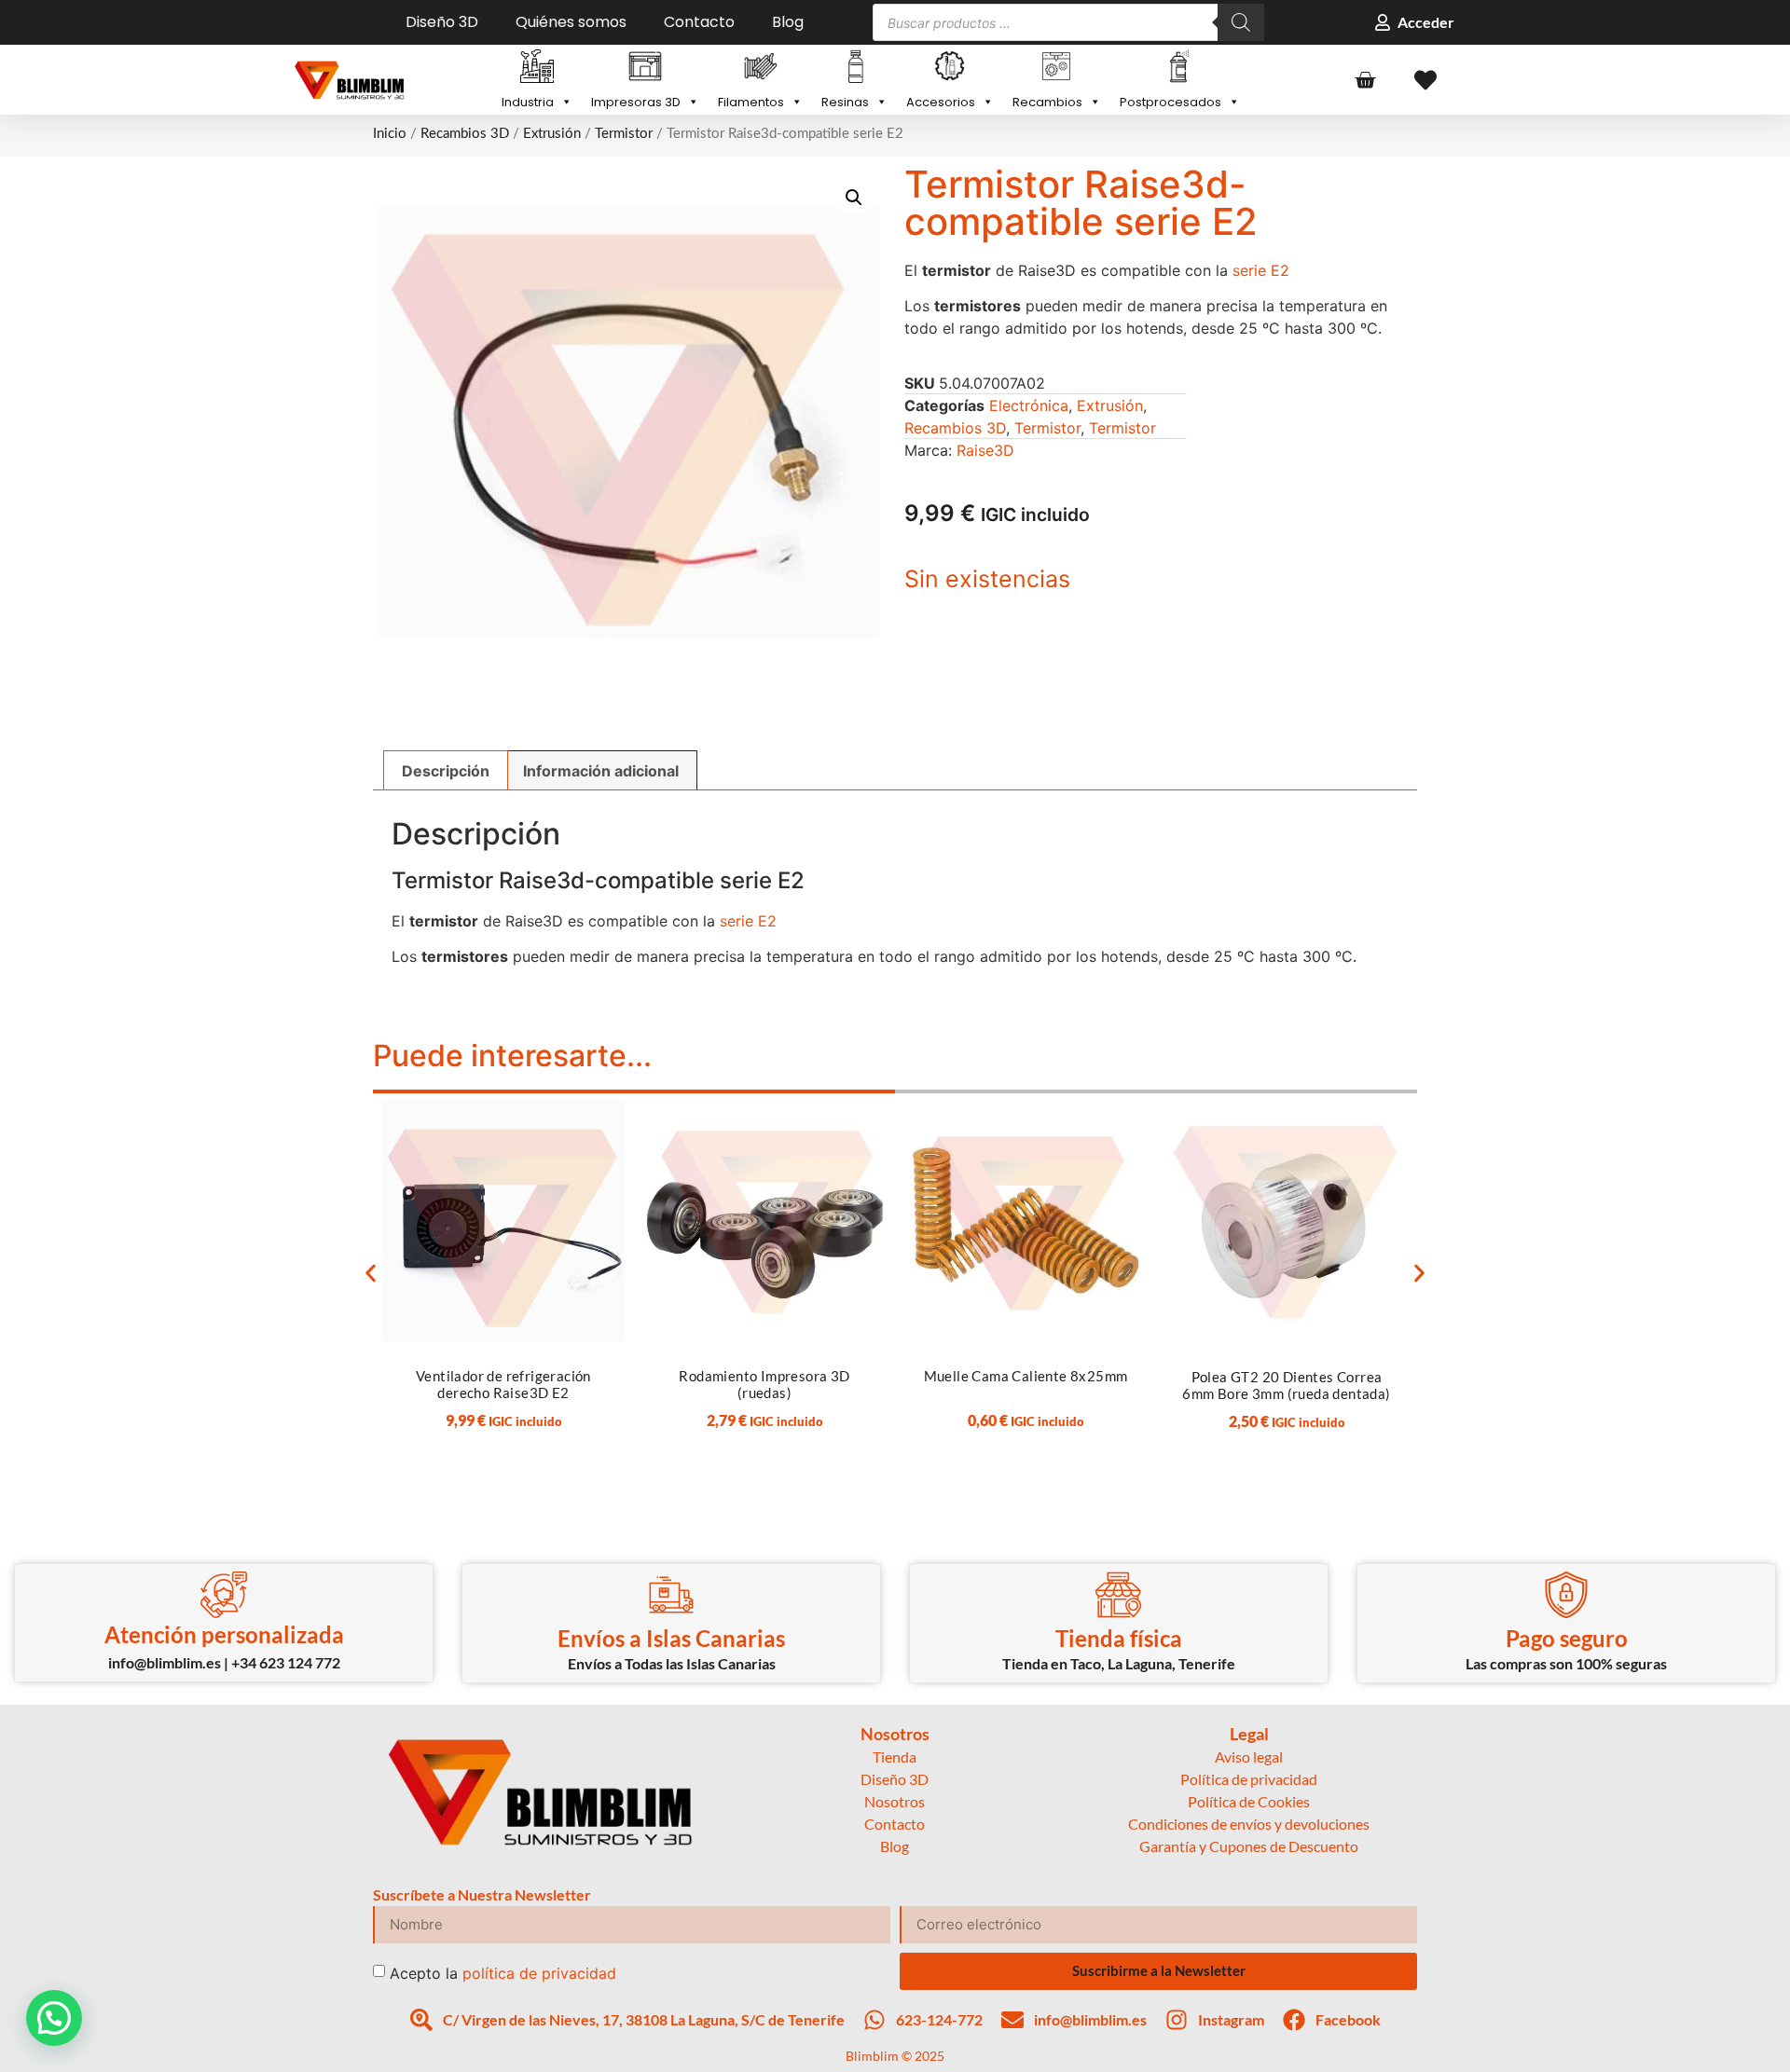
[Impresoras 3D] (645, 68)
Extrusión (552, 134)
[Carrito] (1365, 80)
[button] (854, 198)
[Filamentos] (760, 68)
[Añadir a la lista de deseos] (598, 1119)
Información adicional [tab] (601, 771)
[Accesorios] (950, 68)
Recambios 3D (465, 134)
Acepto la (503, 1972)
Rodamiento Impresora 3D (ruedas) (764, 1384)
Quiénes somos (571, 22)
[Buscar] (1241, 22)
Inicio (390, 134)
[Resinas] (854, 68)
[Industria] (537, 68)
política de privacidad (539, 1972)
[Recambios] (1057, 68)
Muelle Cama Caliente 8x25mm (1026, 1376)
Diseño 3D (442, 22)
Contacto (699, 22)
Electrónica (1029, 405)
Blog (788, 22)
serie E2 (1261, 270)
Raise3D (985, 450)
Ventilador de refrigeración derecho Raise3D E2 (503, 1384)
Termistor (624, 134)
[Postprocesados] (1180, 68)
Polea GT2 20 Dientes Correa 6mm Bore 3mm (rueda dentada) (1286, 1385)
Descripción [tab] (446, 771)
